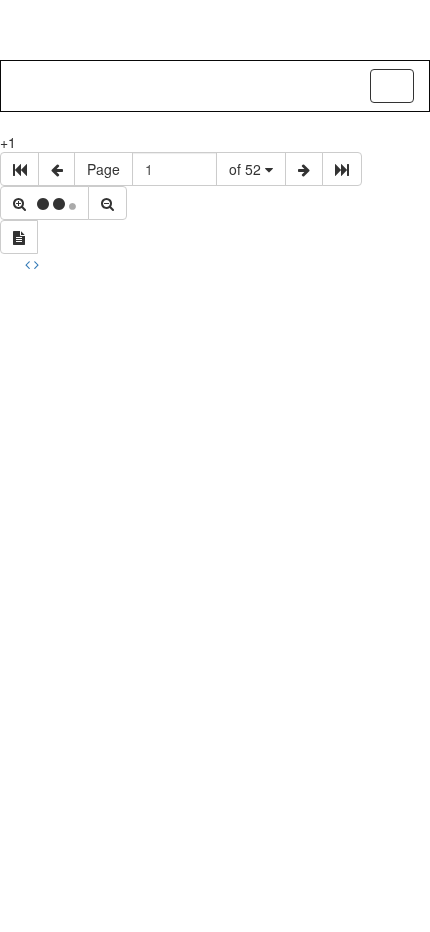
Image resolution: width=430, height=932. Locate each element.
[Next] (36, 264)
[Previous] (29, 264)
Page (103, 169)
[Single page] (19, 237)
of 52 (247, 169)
